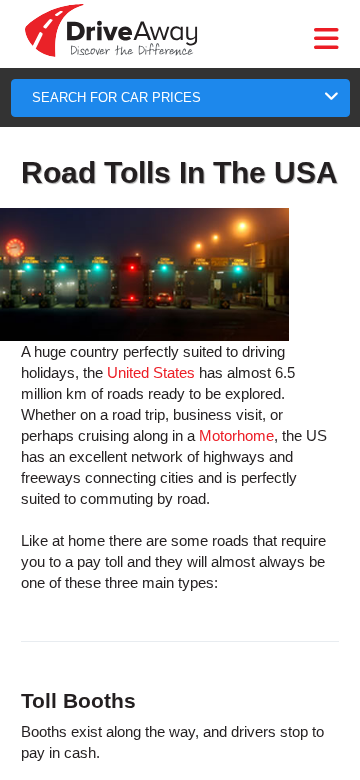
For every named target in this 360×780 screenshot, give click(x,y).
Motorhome (236, 435)
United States (151, 372)
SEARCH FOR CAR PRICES (116, 97)
